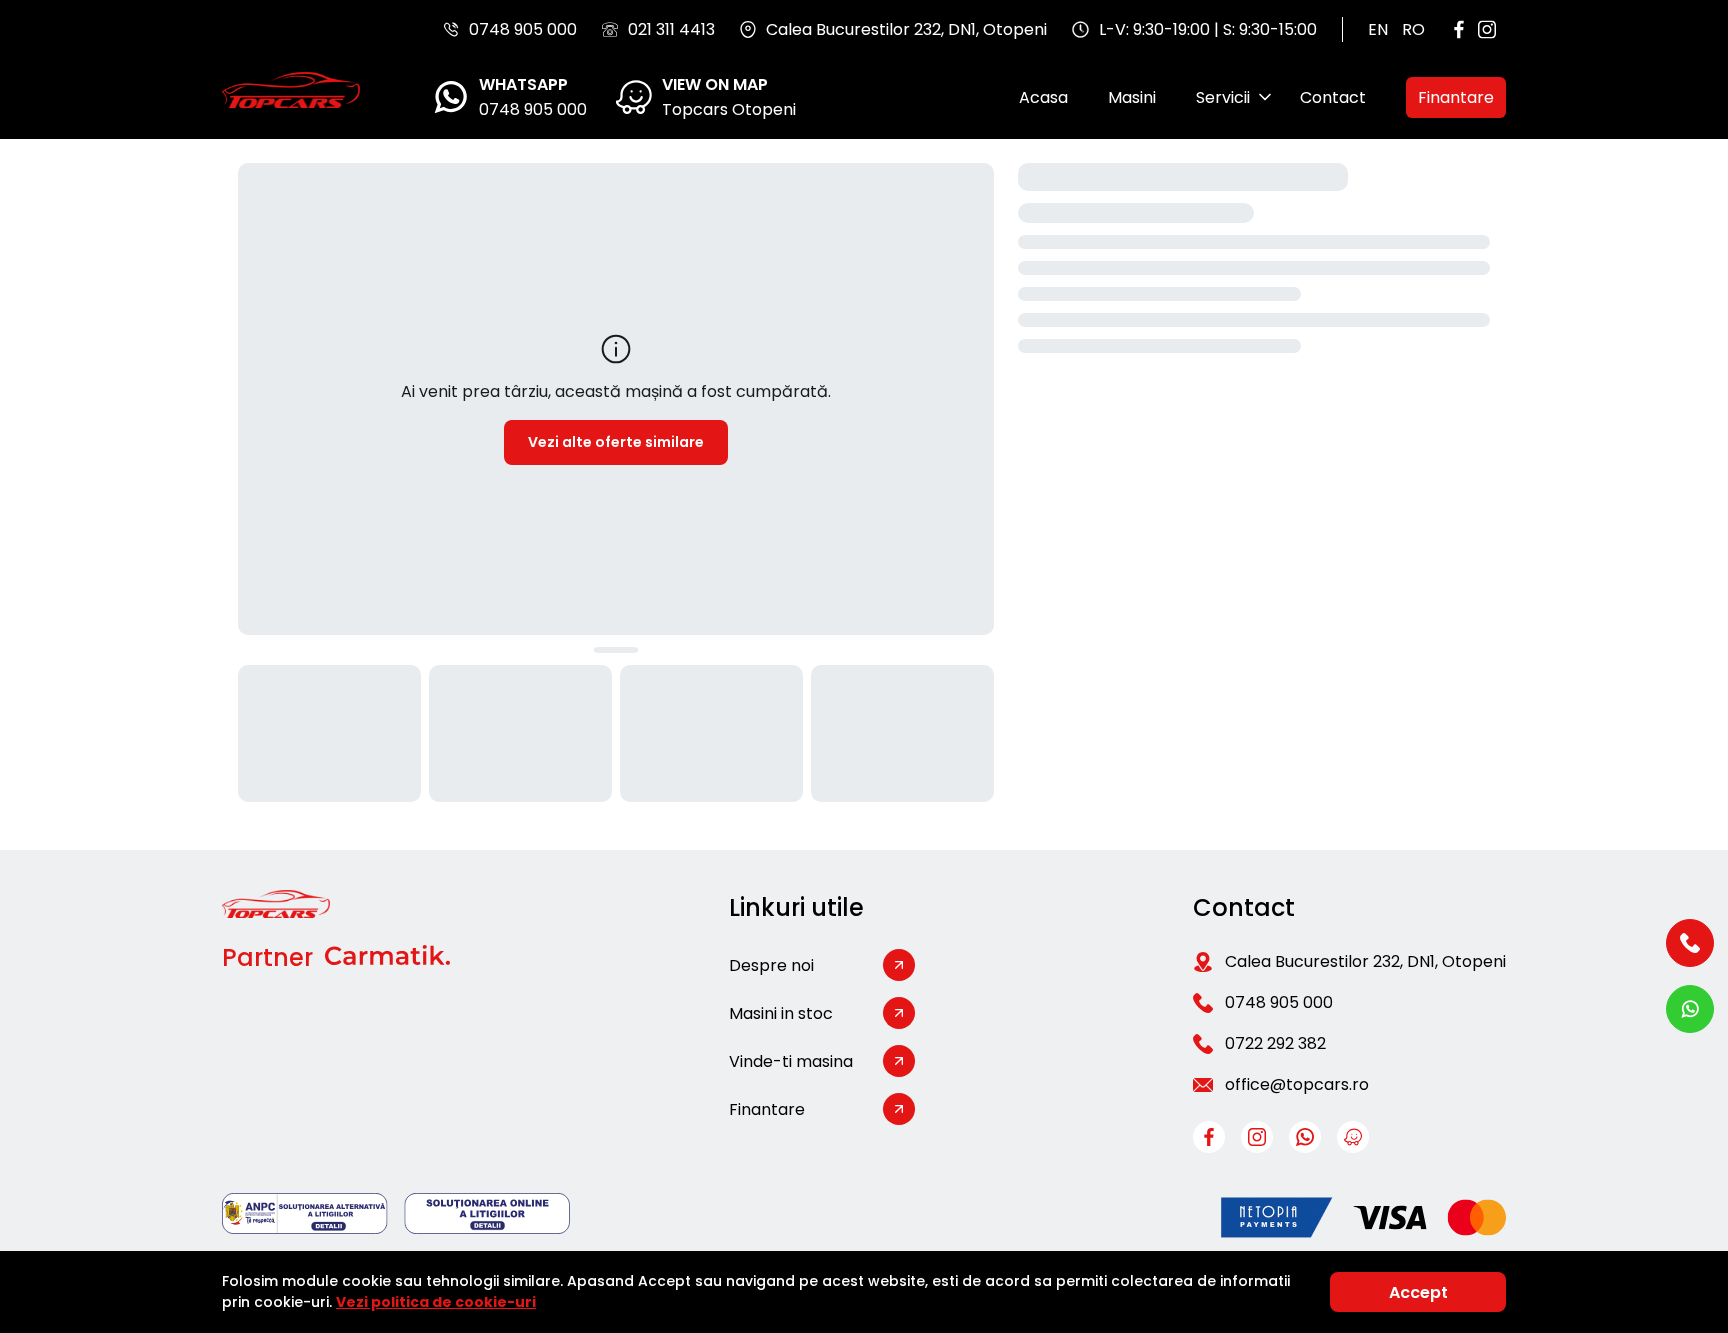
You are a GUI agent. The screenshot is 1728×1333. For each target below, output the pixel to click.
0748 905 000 (523, 29)
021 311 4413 (671, 29)
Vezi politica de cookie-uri (436, 1302)
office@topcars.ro (1297, 1084)
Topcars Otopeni (729, 109)
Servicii (1223, 97)
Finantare (1456, 97)
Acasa (1043, 97)
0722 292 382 (1275, 1043)
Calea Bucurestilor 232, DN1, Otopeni (1365, 961)
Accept (1418, 1292)
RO (1413, 29)
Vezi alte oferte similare (616, 442)
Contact (1333, 97)
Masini (1132, 97)
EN (1378, 29)
